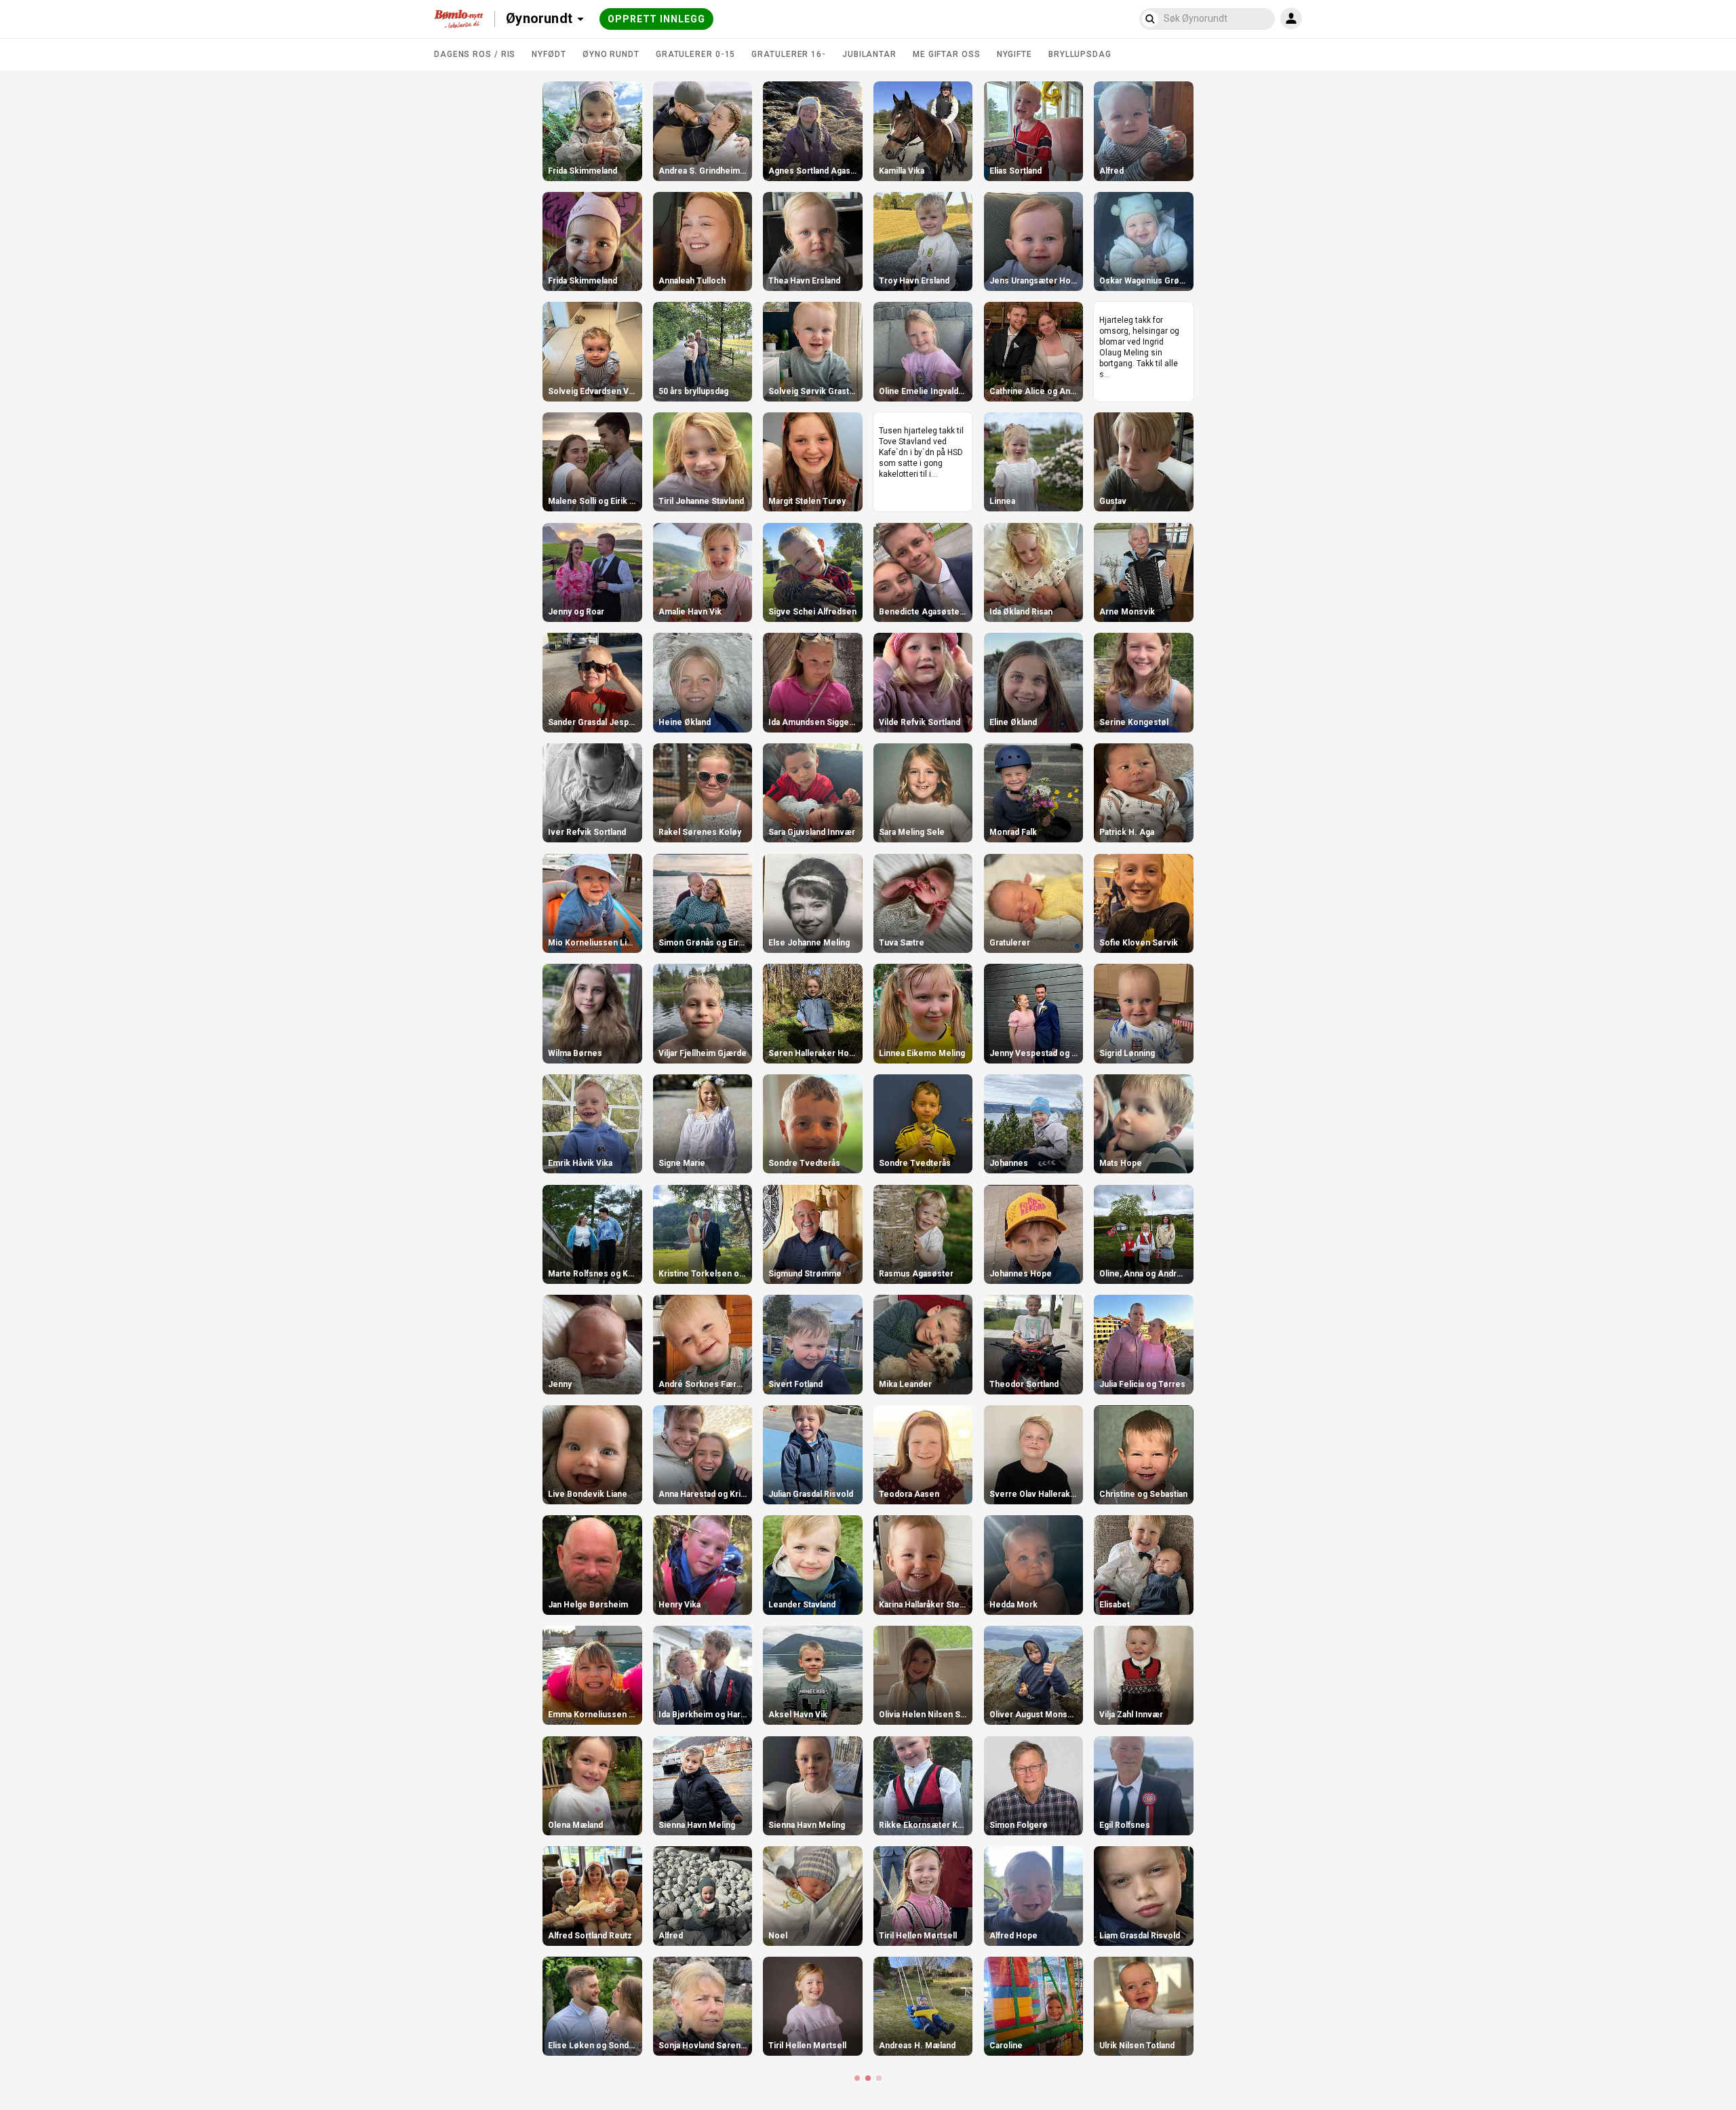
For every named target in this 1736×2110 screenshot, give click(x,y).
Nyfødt (549, 54)
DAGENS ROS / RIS (475, 54)
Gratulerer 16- (789, 54)
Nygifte (1014, 54)
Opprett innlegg (656, 19)
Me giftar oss (947, 54)
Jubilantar (869, 54)
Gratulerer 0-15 (696, 54)
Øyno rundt (611, 54)
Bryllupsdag (1080, 54)
